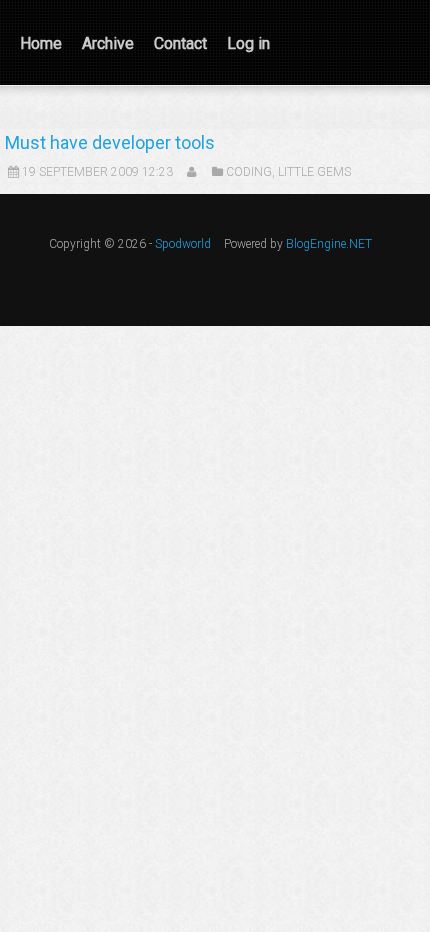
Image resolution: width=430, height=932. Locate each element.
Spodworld (183, 244)
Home (41, 43)
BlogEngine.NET (329, 244)
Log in (248, 43)
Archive (108, 43)
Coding (249, 172)
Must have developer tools (110, 142)
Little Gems (314, 172)
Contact (180, 43)
